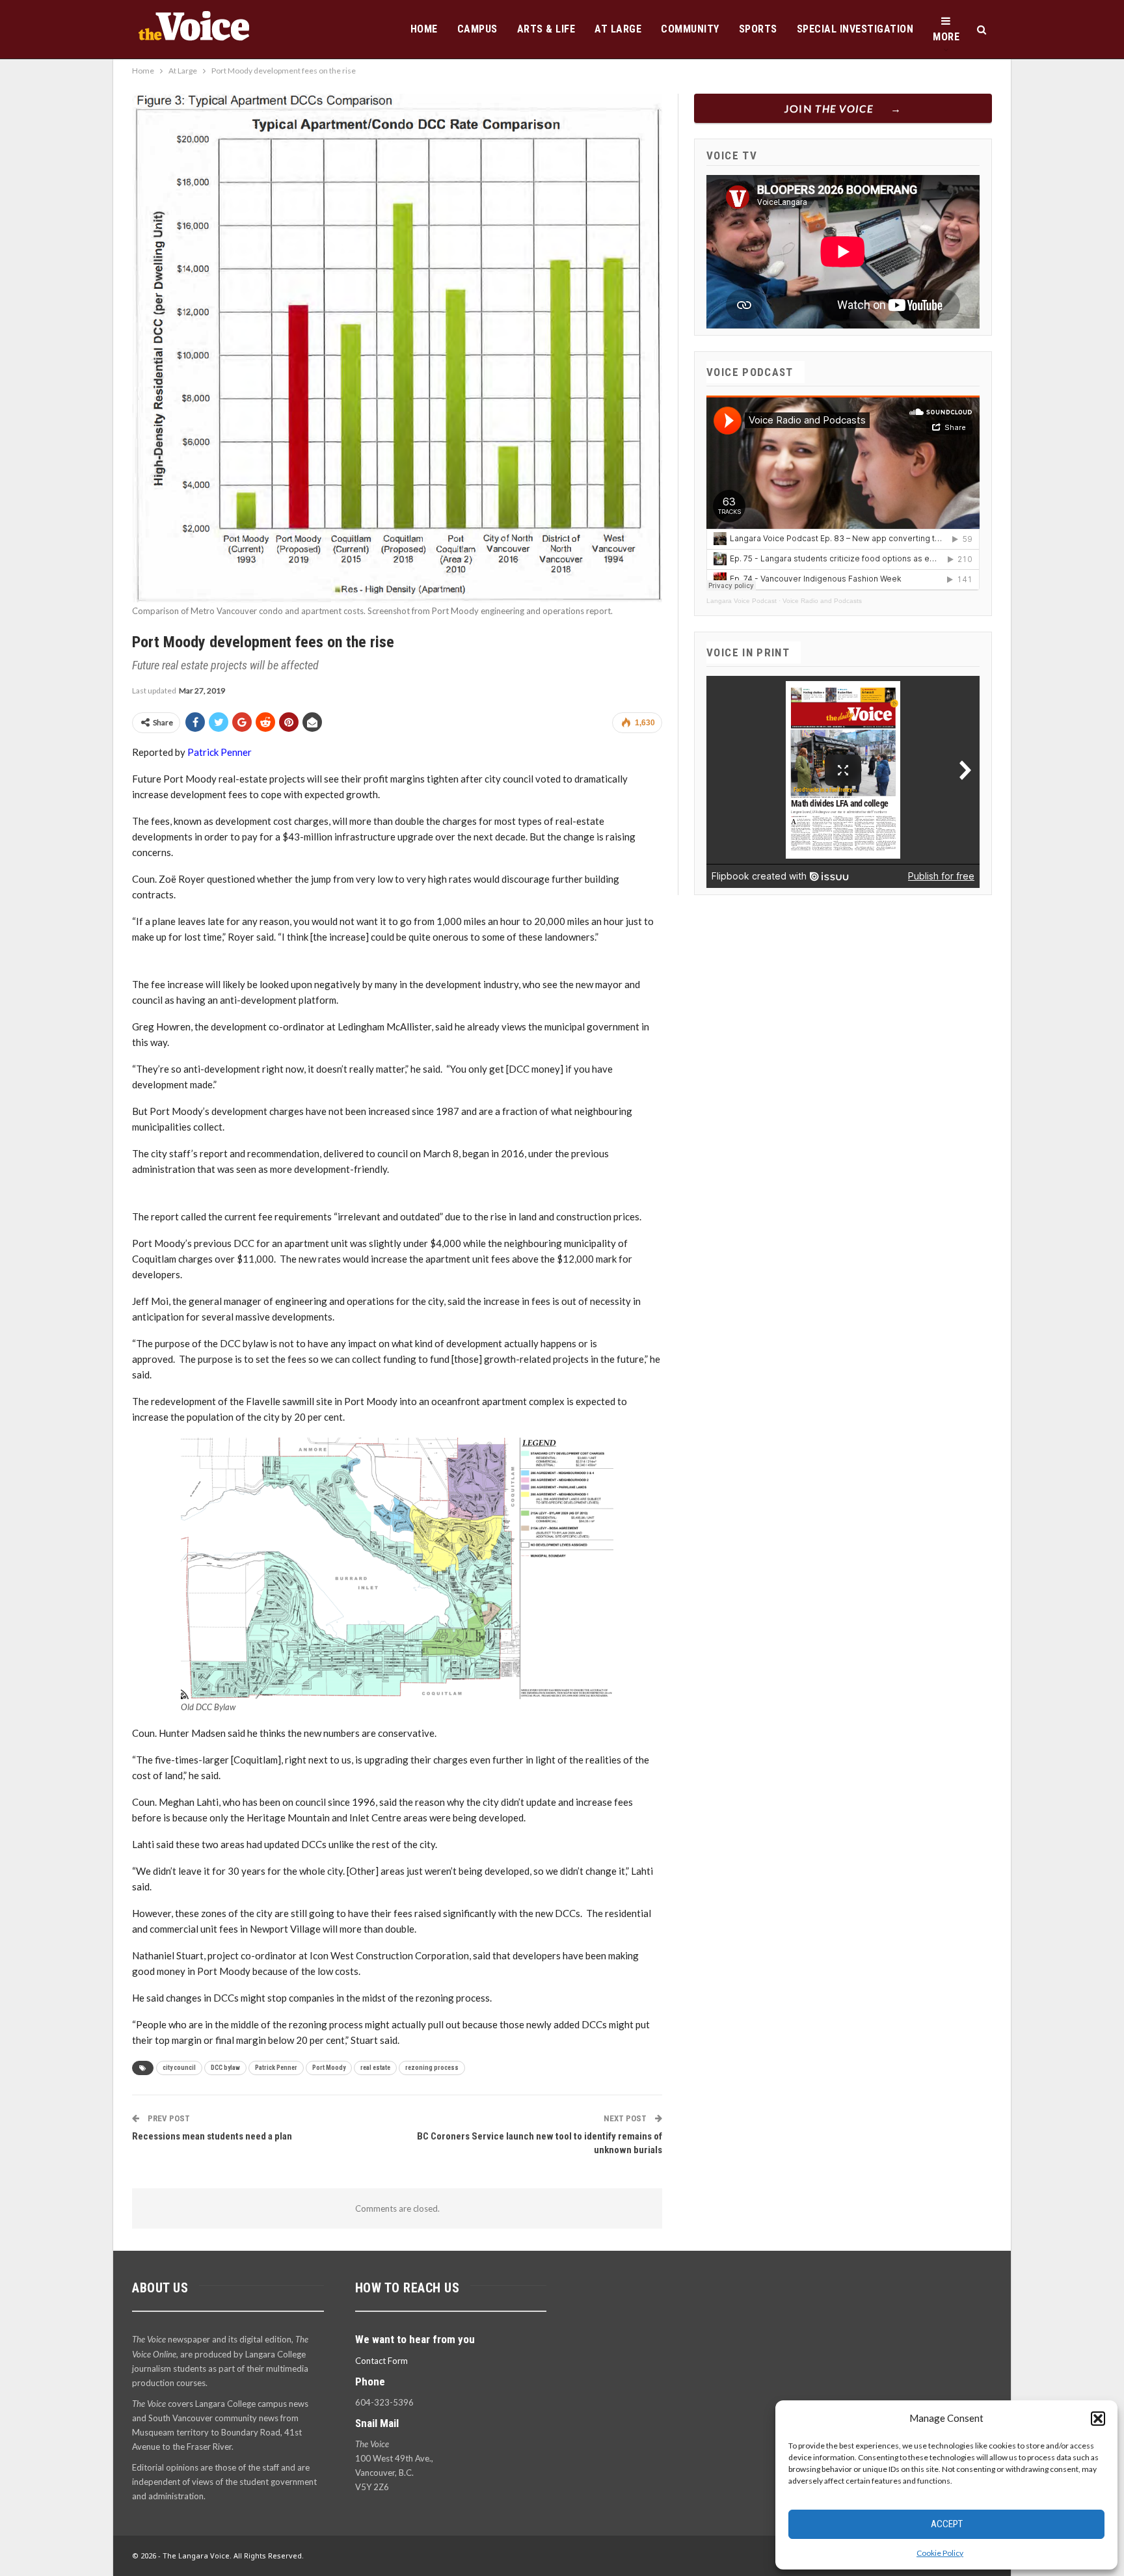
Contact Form (381, 2361)
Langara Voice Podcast (742, 601)
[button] (1098, 2419)
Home (424, 29)
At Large (618, 29)
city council (179, 2068)
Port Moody (329, 2068)
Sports (758, 29)
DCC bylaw (225, 2068)
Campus (477, 29)
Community (690, 29)
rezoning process (432, 2068)
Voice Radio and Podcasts (822, 601)
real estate (375, 2068)
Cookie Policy (940, 2553)
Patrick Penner (220, 752)
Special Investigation (855, 29)
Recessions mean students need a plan (212, 2136)
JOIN (829, 108)
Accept (947, 2524)
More (946, 37)
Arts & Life (546, 29)
